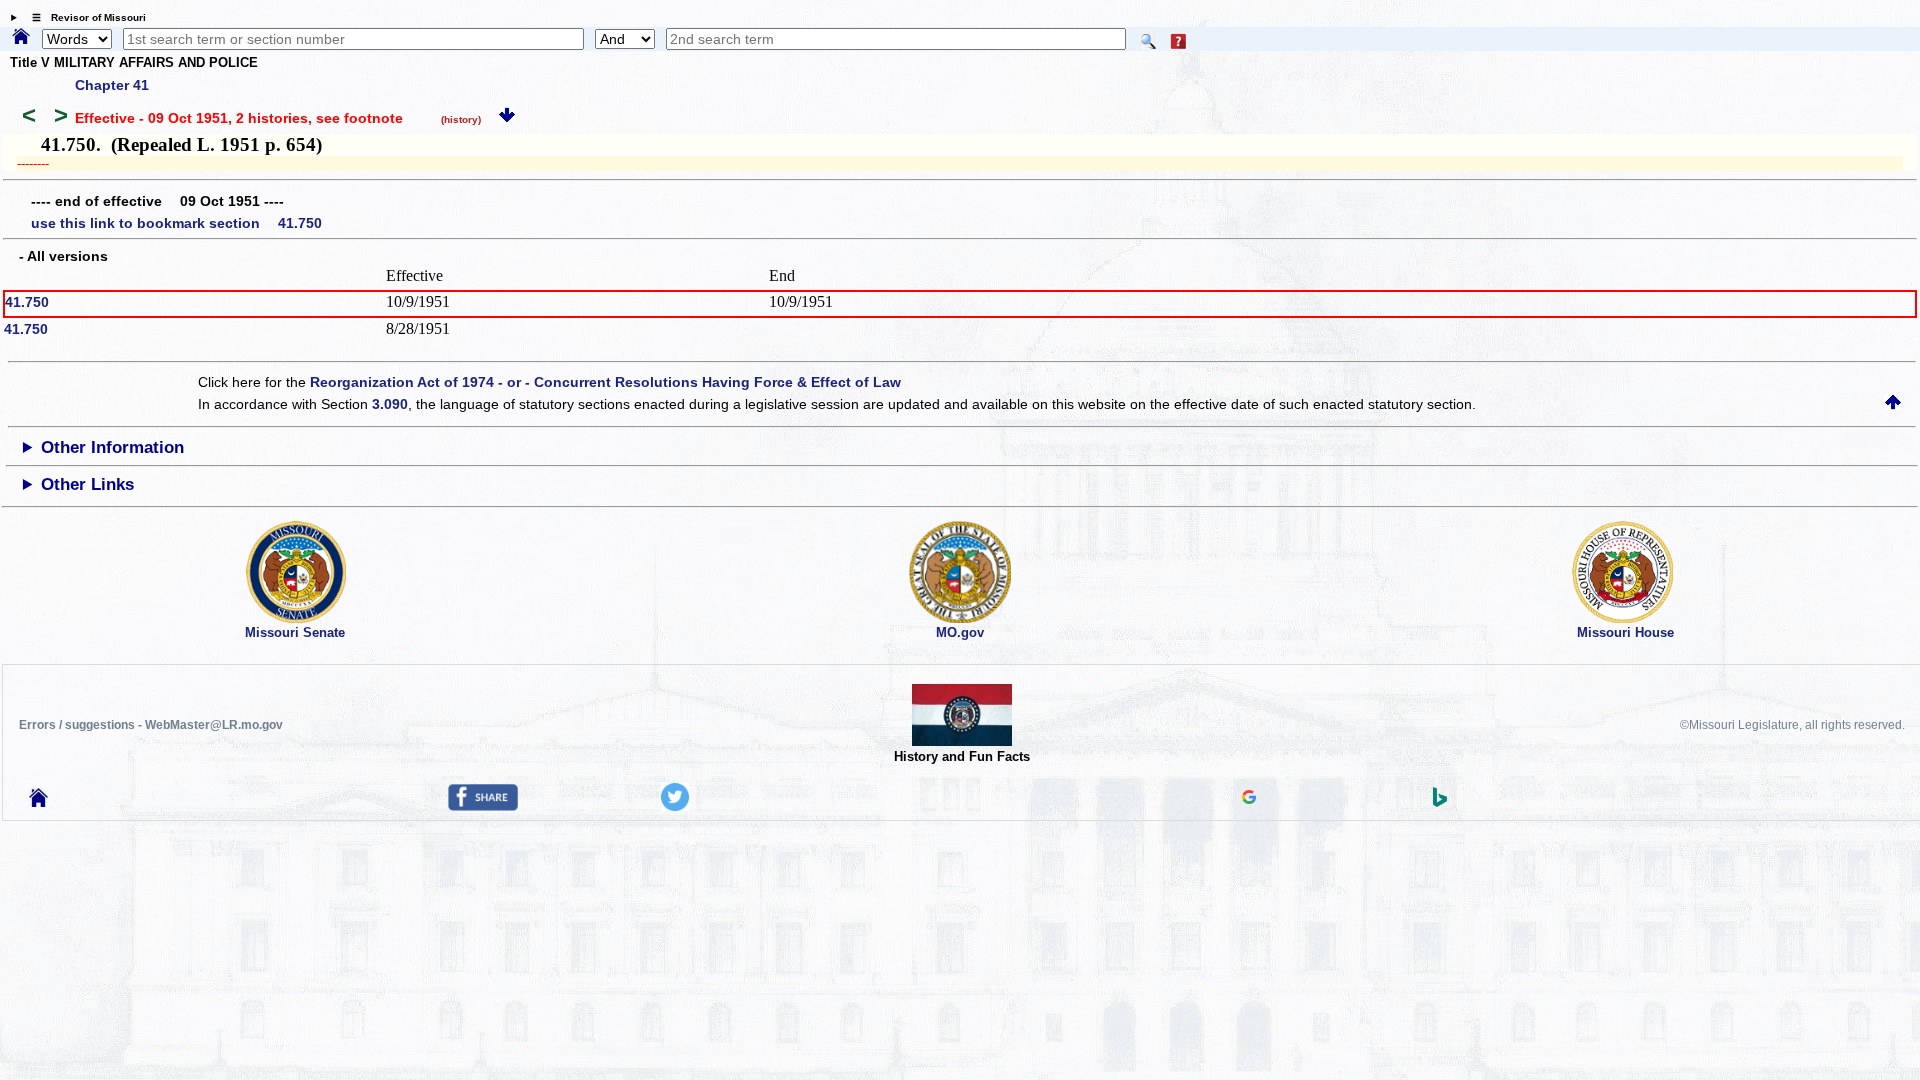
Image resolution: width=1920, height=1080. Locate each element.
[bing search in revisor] (1440, 802)
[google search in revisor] (1249, 799)
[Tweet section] (675, 806)
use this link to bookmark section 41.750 (176, 223)
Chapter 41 (112, 85)
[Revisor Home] (39, 802)
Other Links (87, 484)
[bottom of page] (507, 118)
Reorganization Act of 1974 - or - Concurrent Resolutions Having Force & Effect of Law (605, 382)
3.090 (390, 404)
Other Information (112, 447)
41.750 (27, 302)
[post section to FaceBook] (483, 806)
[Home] (21, 38)
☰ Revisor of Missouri (84, 17)
